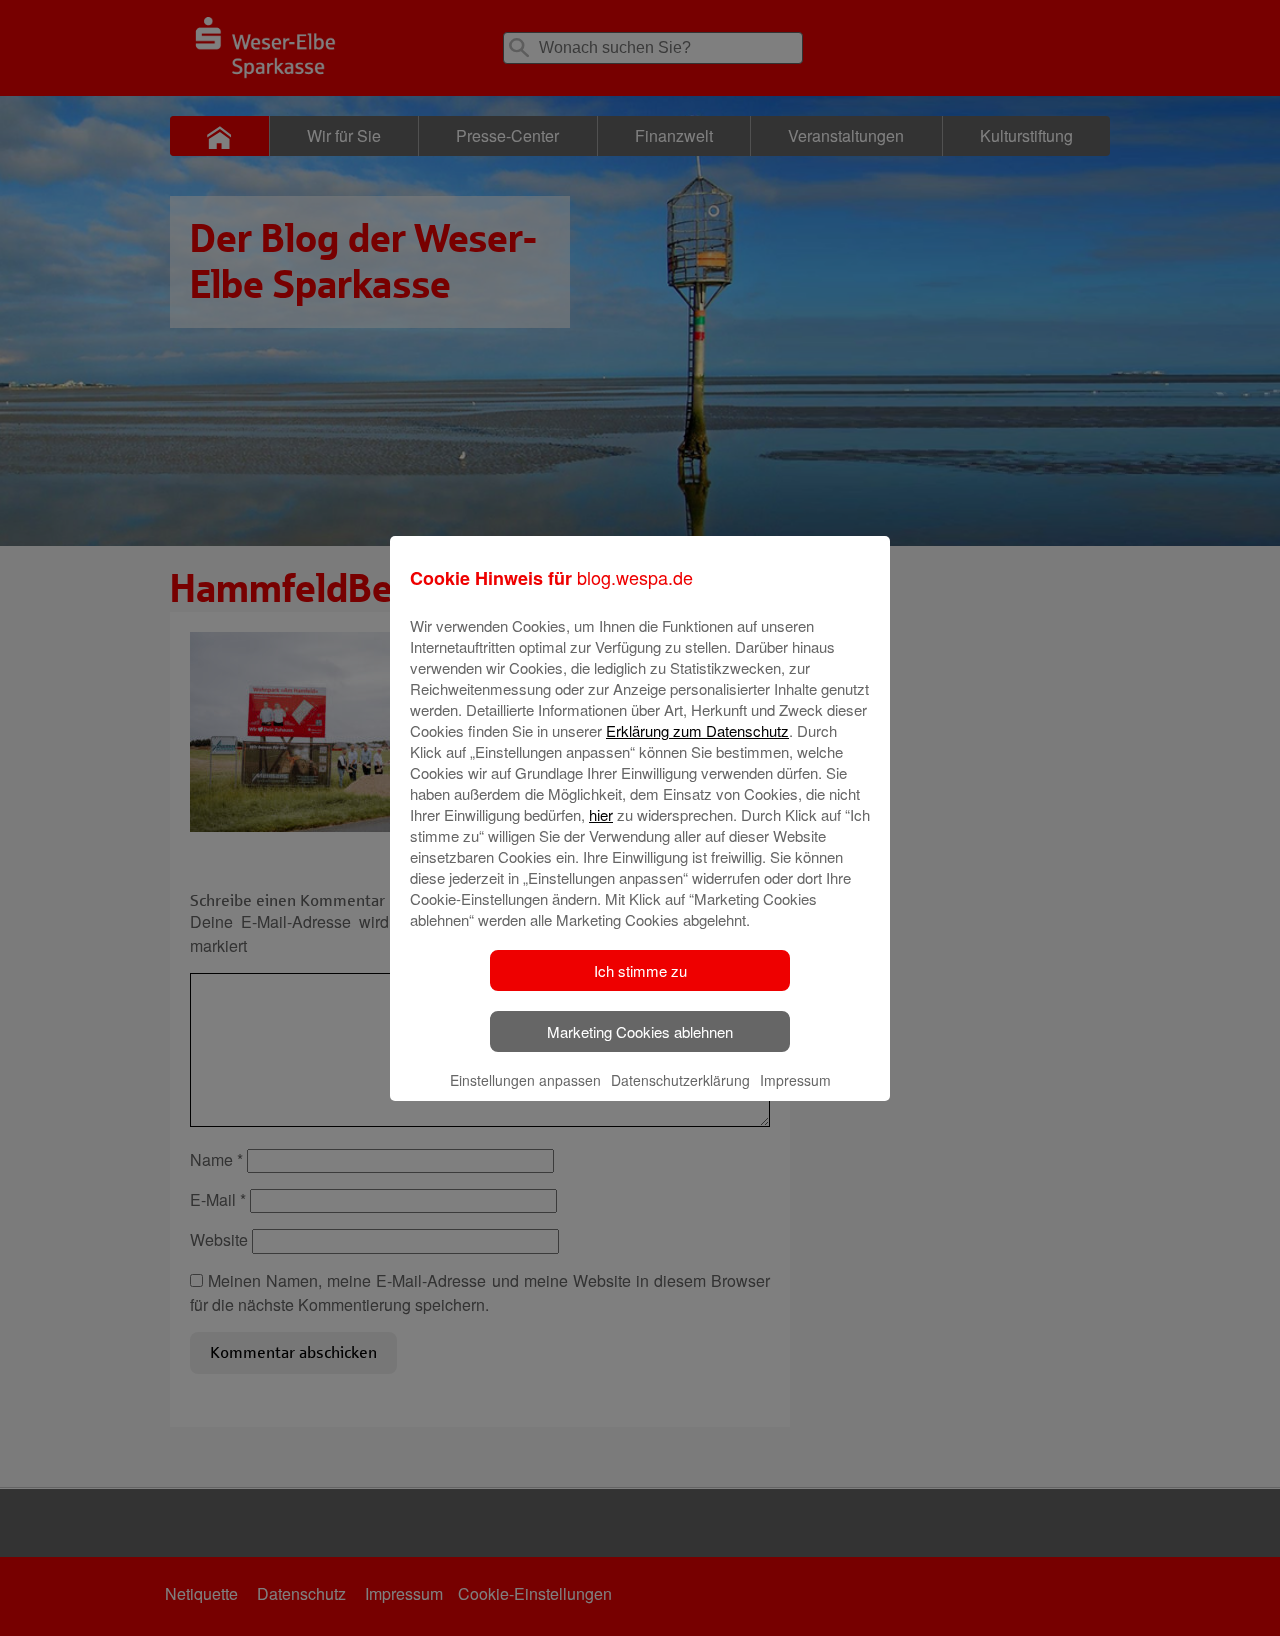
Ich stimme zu (640, 970)
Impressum (795, 1080)
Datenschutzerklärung (680, 1080)
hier (601, 814)
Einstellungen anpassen (525, 1080)
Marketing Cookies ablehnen (640, 1031)
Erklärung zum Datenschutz (697, 730)
